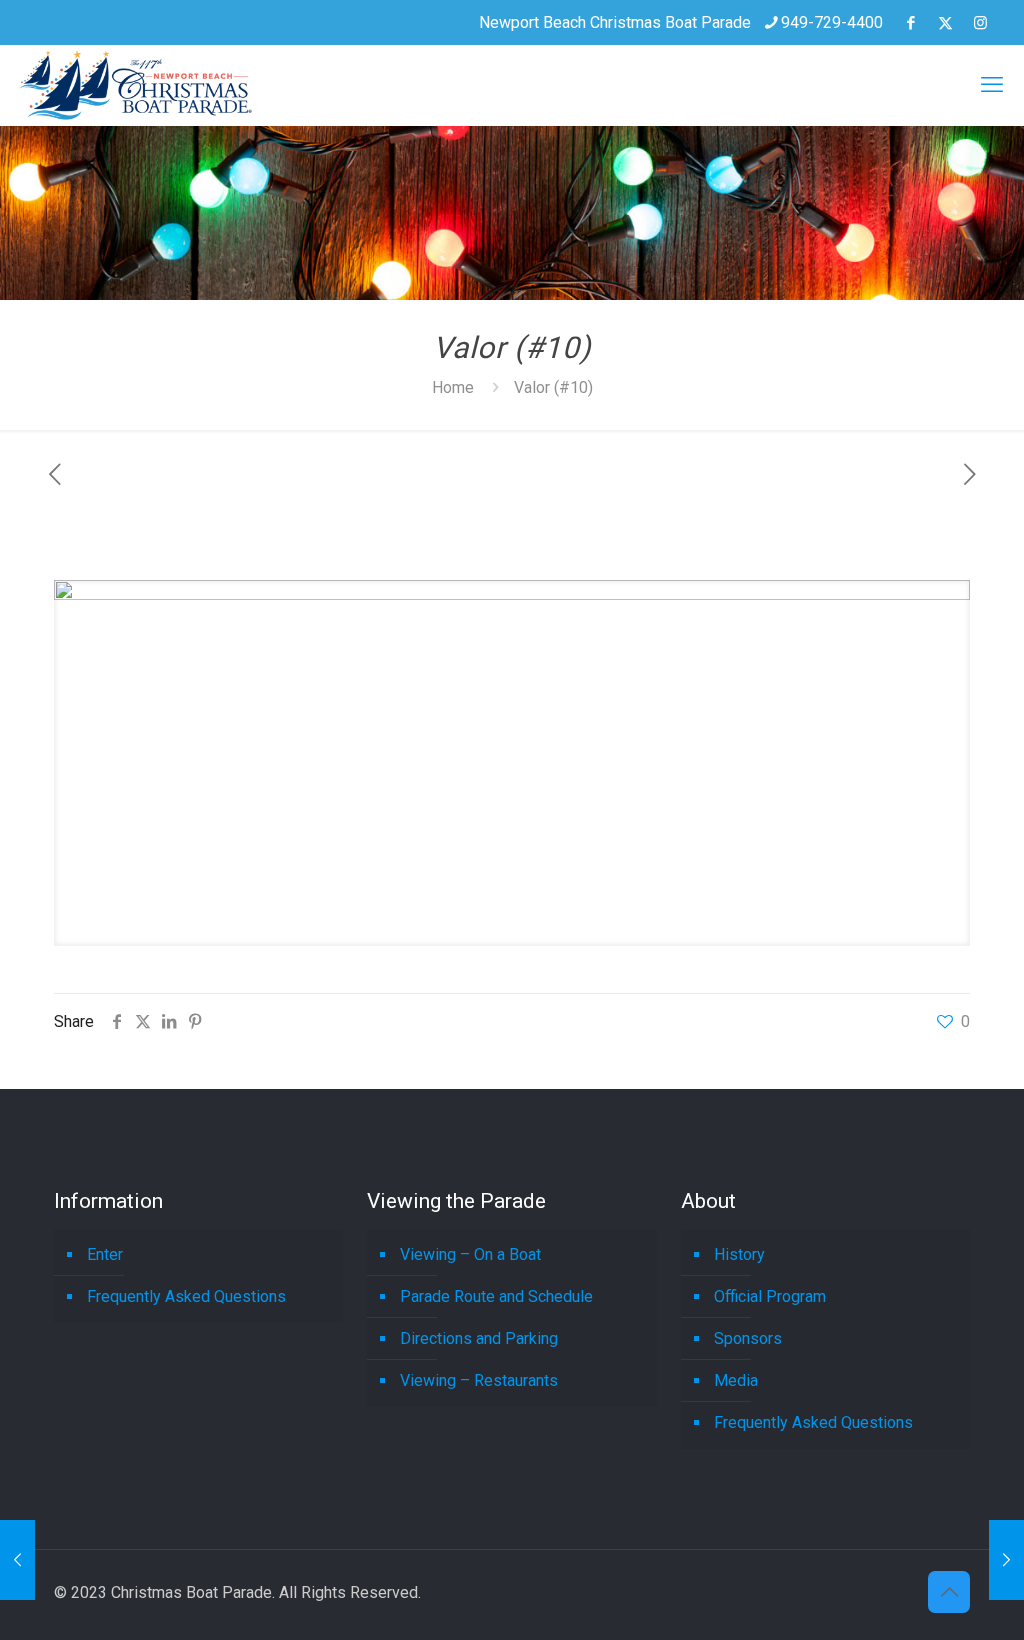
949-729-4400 (832, 22)
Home (453, 387)
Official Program (770, 1296)
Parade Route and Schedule (496, 1296)
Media (736, 1380)
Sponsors (748, 1338)
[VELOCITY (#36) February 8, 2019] (17, 1560)
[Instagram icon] (980, 23)
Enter (105, 1254)
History (739, 1254)
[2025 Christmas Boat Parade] (136, 85)
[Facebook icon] (910, 23)
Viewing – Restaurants (479, 1380)
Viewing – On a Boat (470, 1254)
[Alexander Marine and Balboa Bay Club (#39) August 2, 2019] (1006, 1560)
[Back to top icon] (949, 1592)
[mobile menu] (992, 85)
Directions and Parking (479, 1338)
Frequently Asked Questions (186, 1296)
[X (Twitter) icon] (945, 23)
